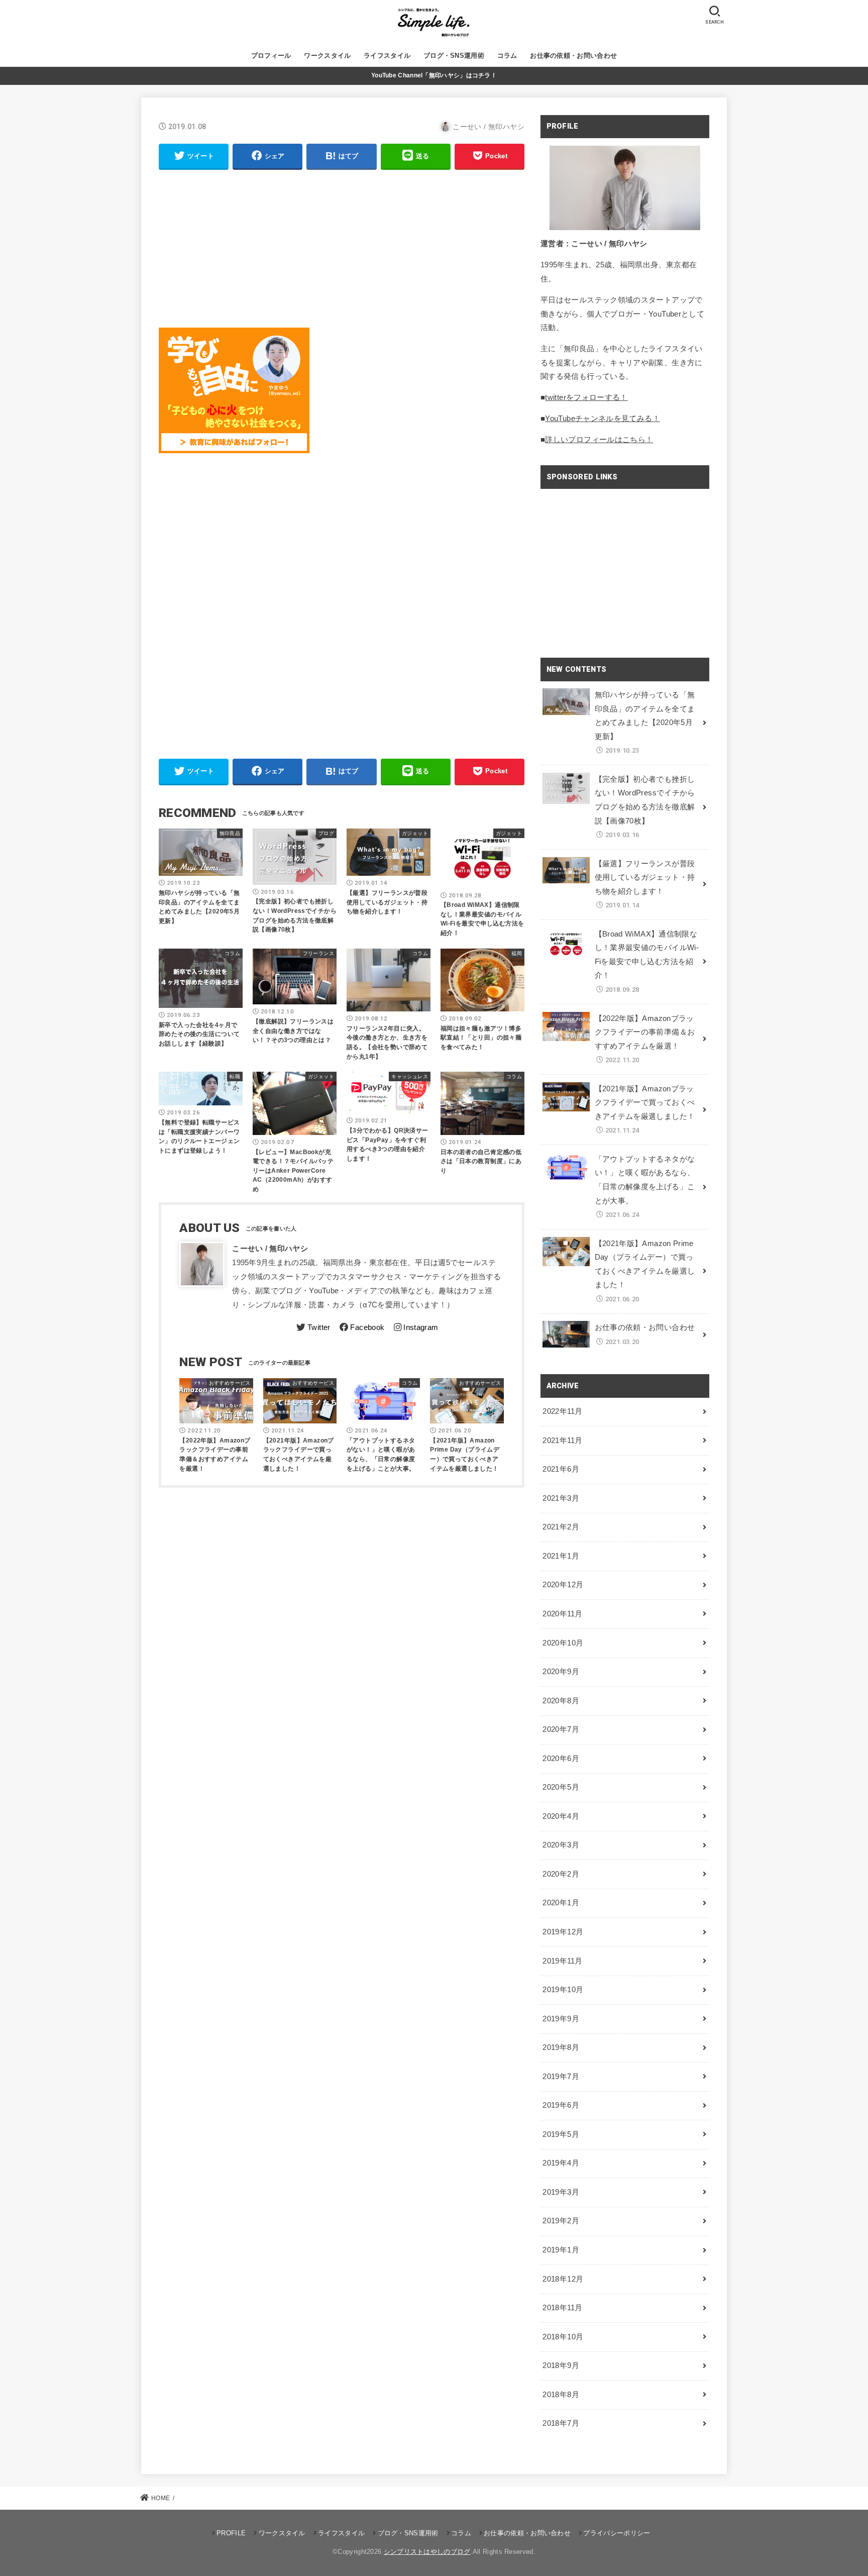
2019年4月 (561, 2163)
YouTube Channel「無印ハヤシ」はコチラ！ (434, 75)
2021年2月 (561, 1527)
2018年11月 (562, 2308)
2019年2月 (561, 2221)
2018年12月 (563, 2279)
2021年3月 (561, 1498)
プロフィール (271, 56)
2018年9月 (561, 2365)
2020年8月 (561, 1701)
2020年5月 (561, 1787)
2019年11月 (562, 1961)
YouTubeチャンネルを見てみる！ (603, 419)
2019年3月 (561, 2192)
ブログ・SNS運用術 (454, 56)
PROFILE (231, 2533)
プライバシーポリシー (617, 2533)
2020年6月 (561, 1759)
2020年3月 (561, 1845)
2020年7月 (561, 1729)
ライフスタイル (387, 56)
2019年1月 (561, 2250)
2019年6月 (561, 2105)
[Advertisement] (342, 249)
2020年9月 (561, 1672)
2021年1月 (561, 1556)
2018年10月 (563, 2337)
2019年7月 (561, 2077)
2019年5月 (561, 2134)
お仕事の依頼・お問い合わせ (573, 56)
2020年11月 (562, 1614)
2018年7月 (561, 2423)
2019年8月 (561, 2047)
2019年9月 (561, 2019)
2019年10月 (563, 1990)
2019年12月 (563, 1932)
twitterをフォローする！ (586, 397)
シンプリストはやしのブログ (427, 2552)
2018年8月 (561, 2395)
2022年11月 (562, 1411)
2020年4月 (561, 1816)
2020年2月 (561, 1874)
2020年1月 (561, 1903)
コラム (507, 56)
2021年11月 (562, 1440)
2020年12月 (563, 1585)
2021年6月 (561, 1469)
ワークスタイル (327, 56)
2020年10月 (563, 1643)
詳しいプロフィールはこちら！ (599, 440)
